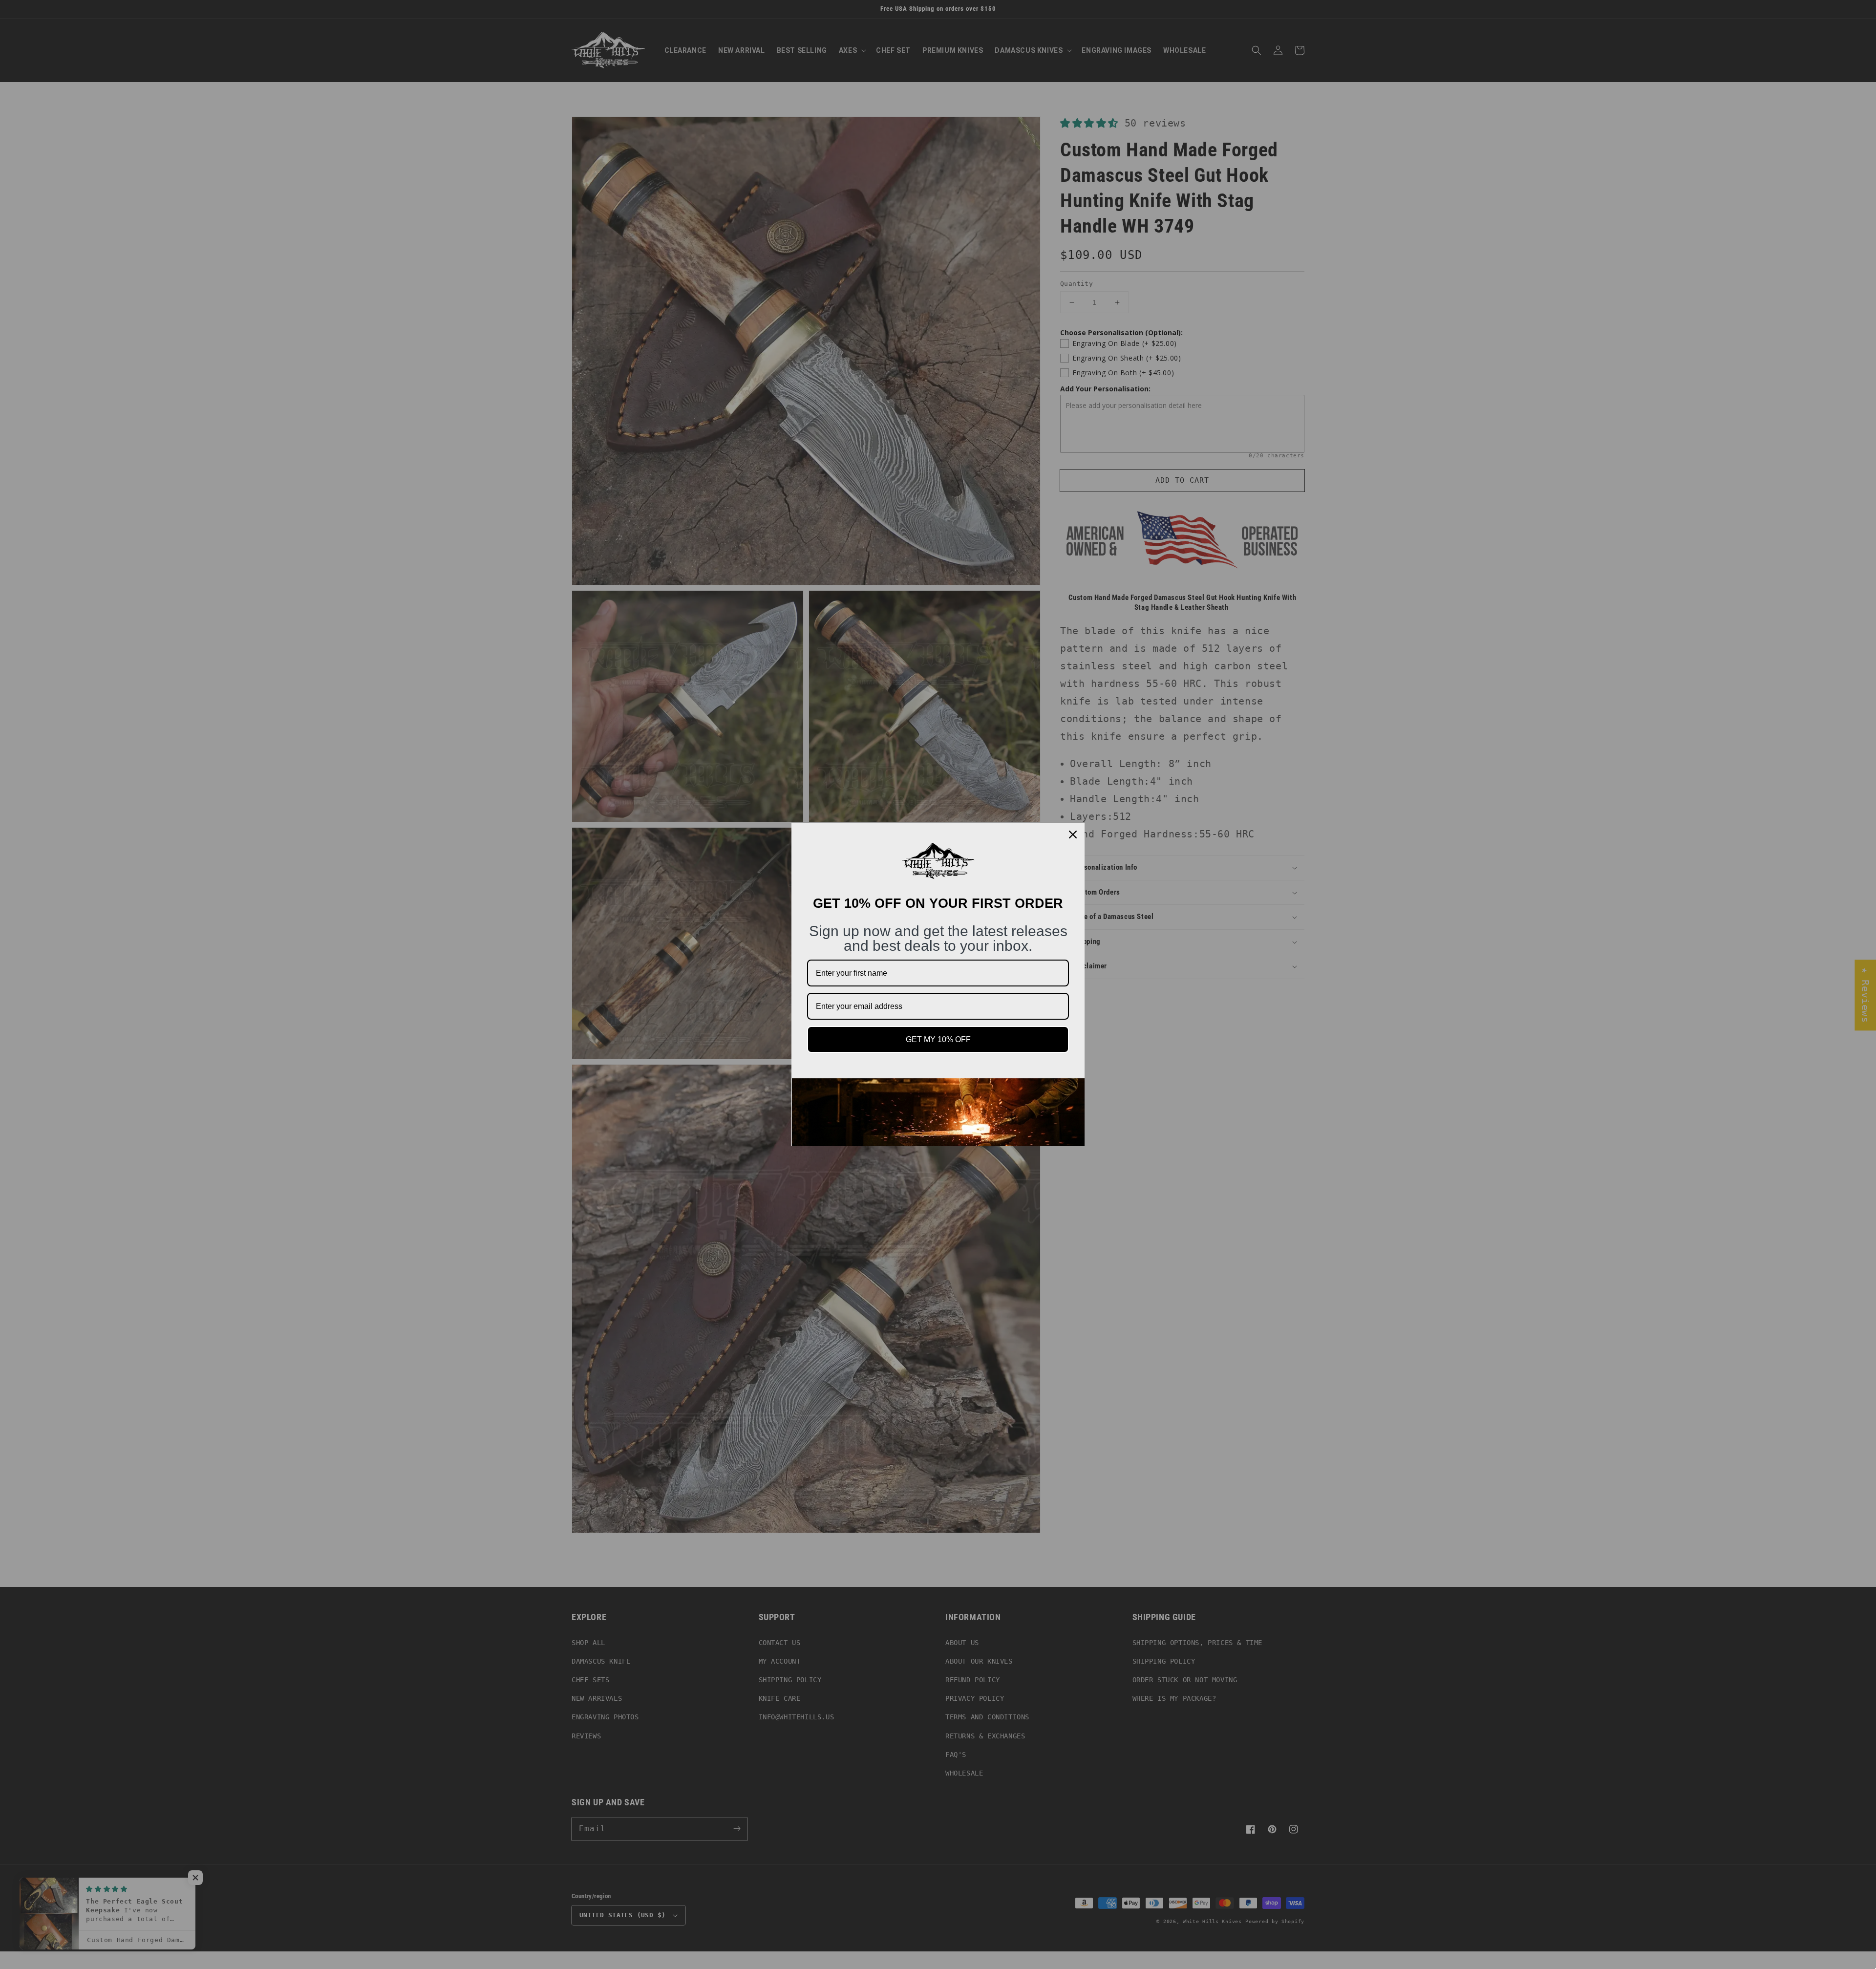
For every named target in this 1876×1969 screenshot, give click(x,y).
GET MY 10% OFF (938, 1039)
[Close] (1073, 835)
